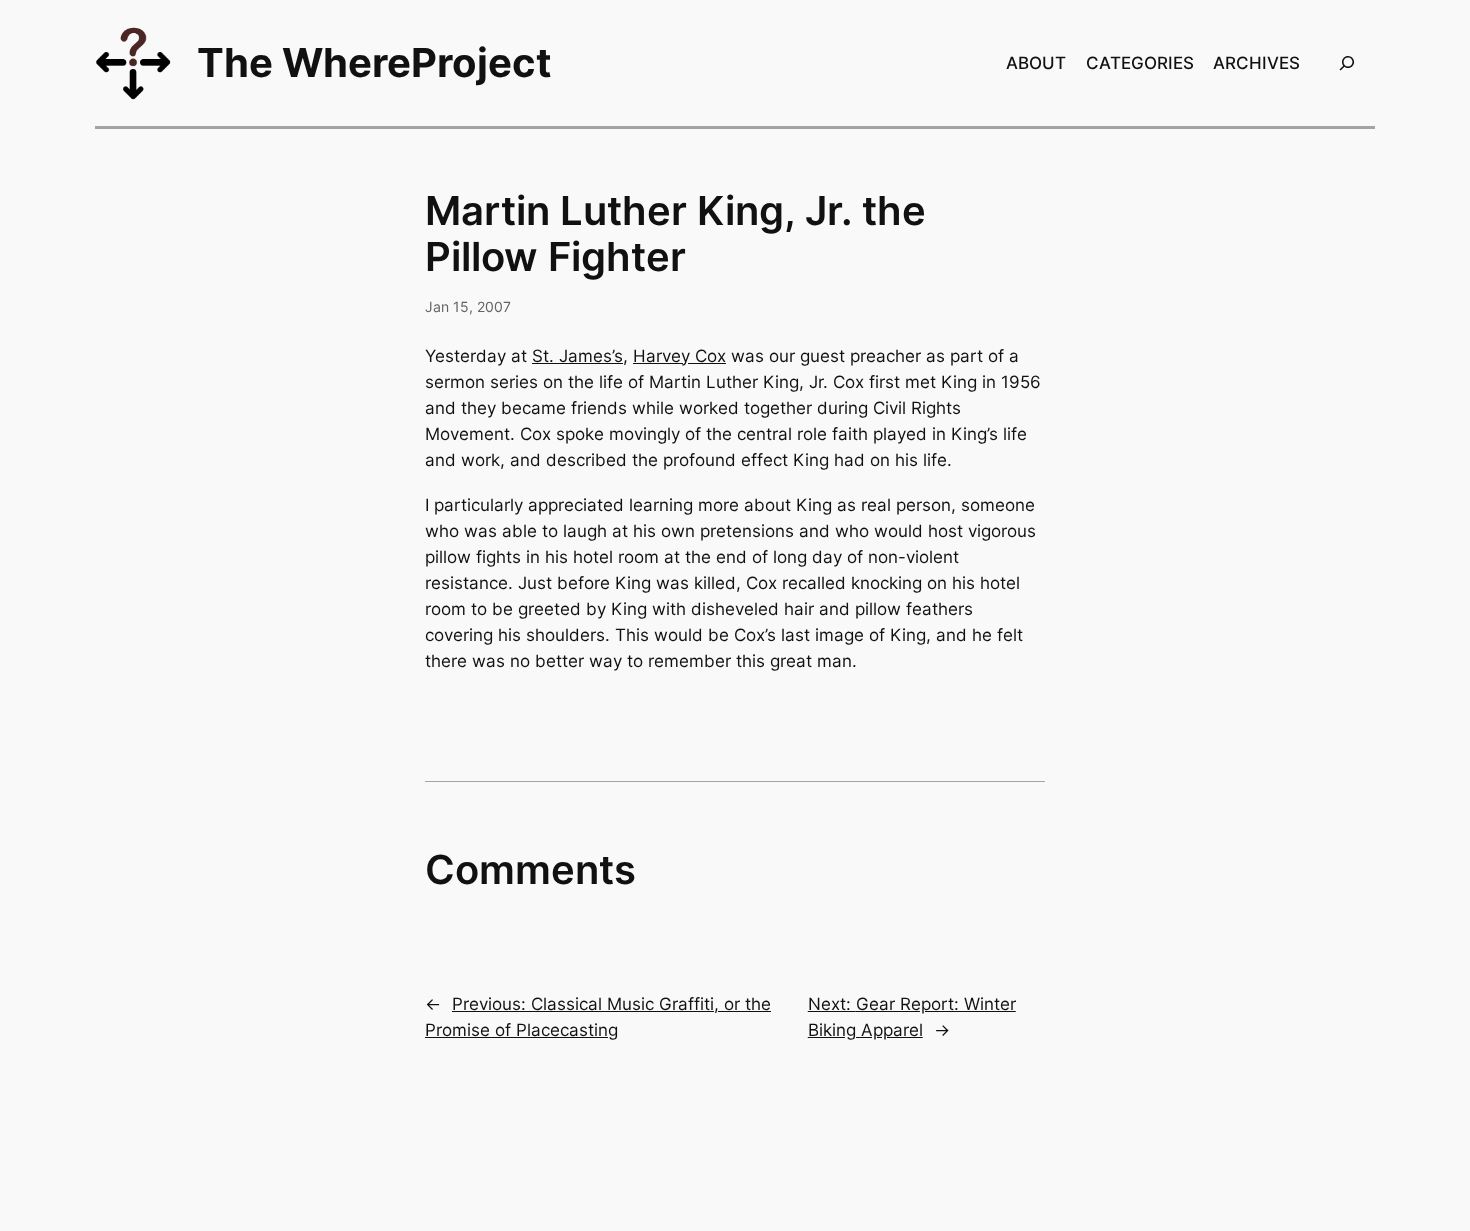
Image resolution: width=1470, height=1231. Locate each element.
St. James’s (577, 356)
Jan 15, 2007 (468, 306)
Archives (1256, 63)
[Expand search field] (1347, 62)
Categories (1140, 63)
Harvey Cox (679, 356)
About (1036, 63)
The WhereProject (374, 62)
